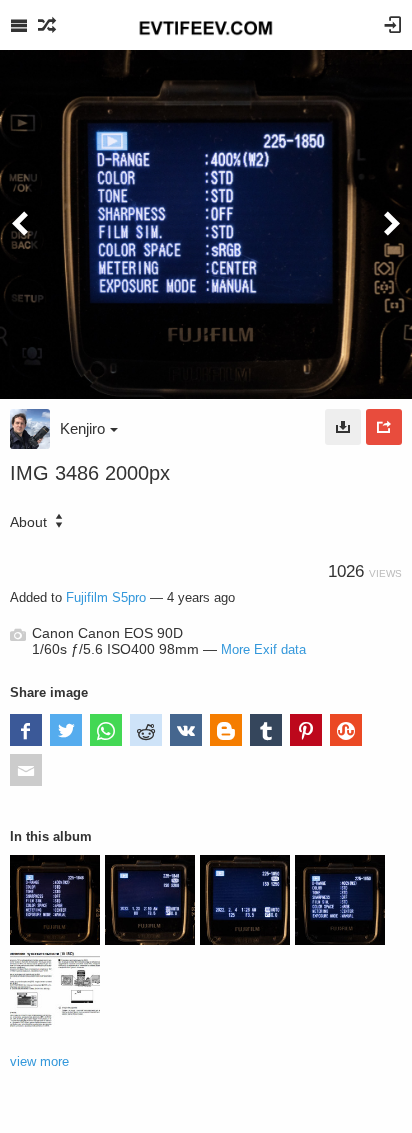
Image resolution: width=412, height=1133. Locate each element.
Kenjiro (82, 428)
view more (39, 1061)
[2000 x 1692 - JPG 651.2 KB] (343, 427)
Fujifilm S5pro (106, 597)
